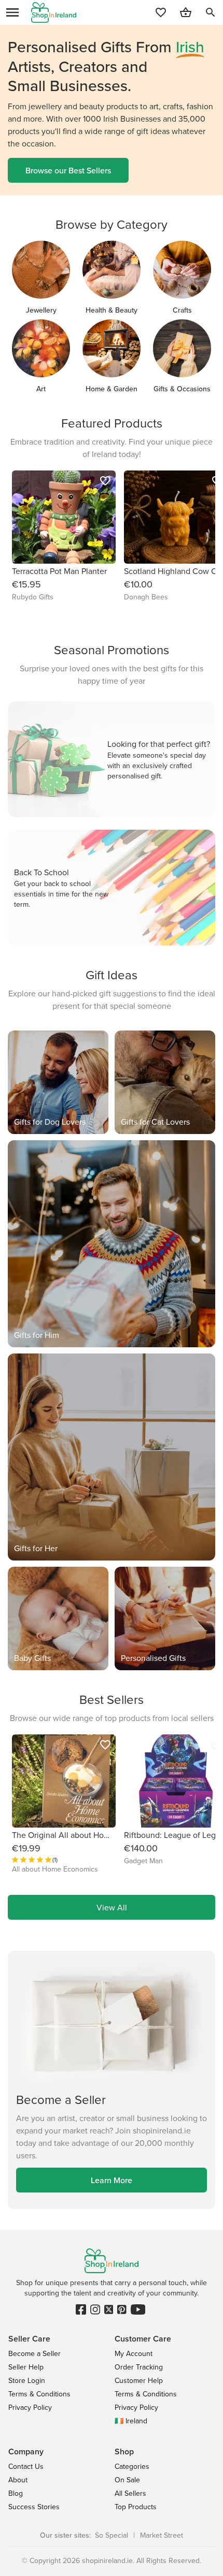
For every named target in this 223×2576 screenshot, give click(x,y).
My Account (134, 2353)
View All (112, 1907)
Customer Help (139, 2380)
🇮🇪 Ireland (131, 2421)
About (18, 2480)
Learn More (112, 2180)
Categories (132, 2466)
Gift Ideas (112, 975)
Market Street (162, 2535)
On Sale (127, 2480)
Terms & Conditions (39, 2394)
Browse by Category (112, 224)
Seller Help (26, 2367)
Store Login (27, 2380)
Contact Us (26, 2466)
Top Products (136, 2507)
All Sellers (130, 2493)
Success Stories (34, 2507)
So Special (112, 2535)
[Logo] (54, 12)
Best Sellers (112, 1699)
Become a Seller (34, 2353)
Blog (16, 2493)
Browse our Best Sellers (68, 170)
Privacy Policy (30, 2407)
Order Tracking (139, 2367)
